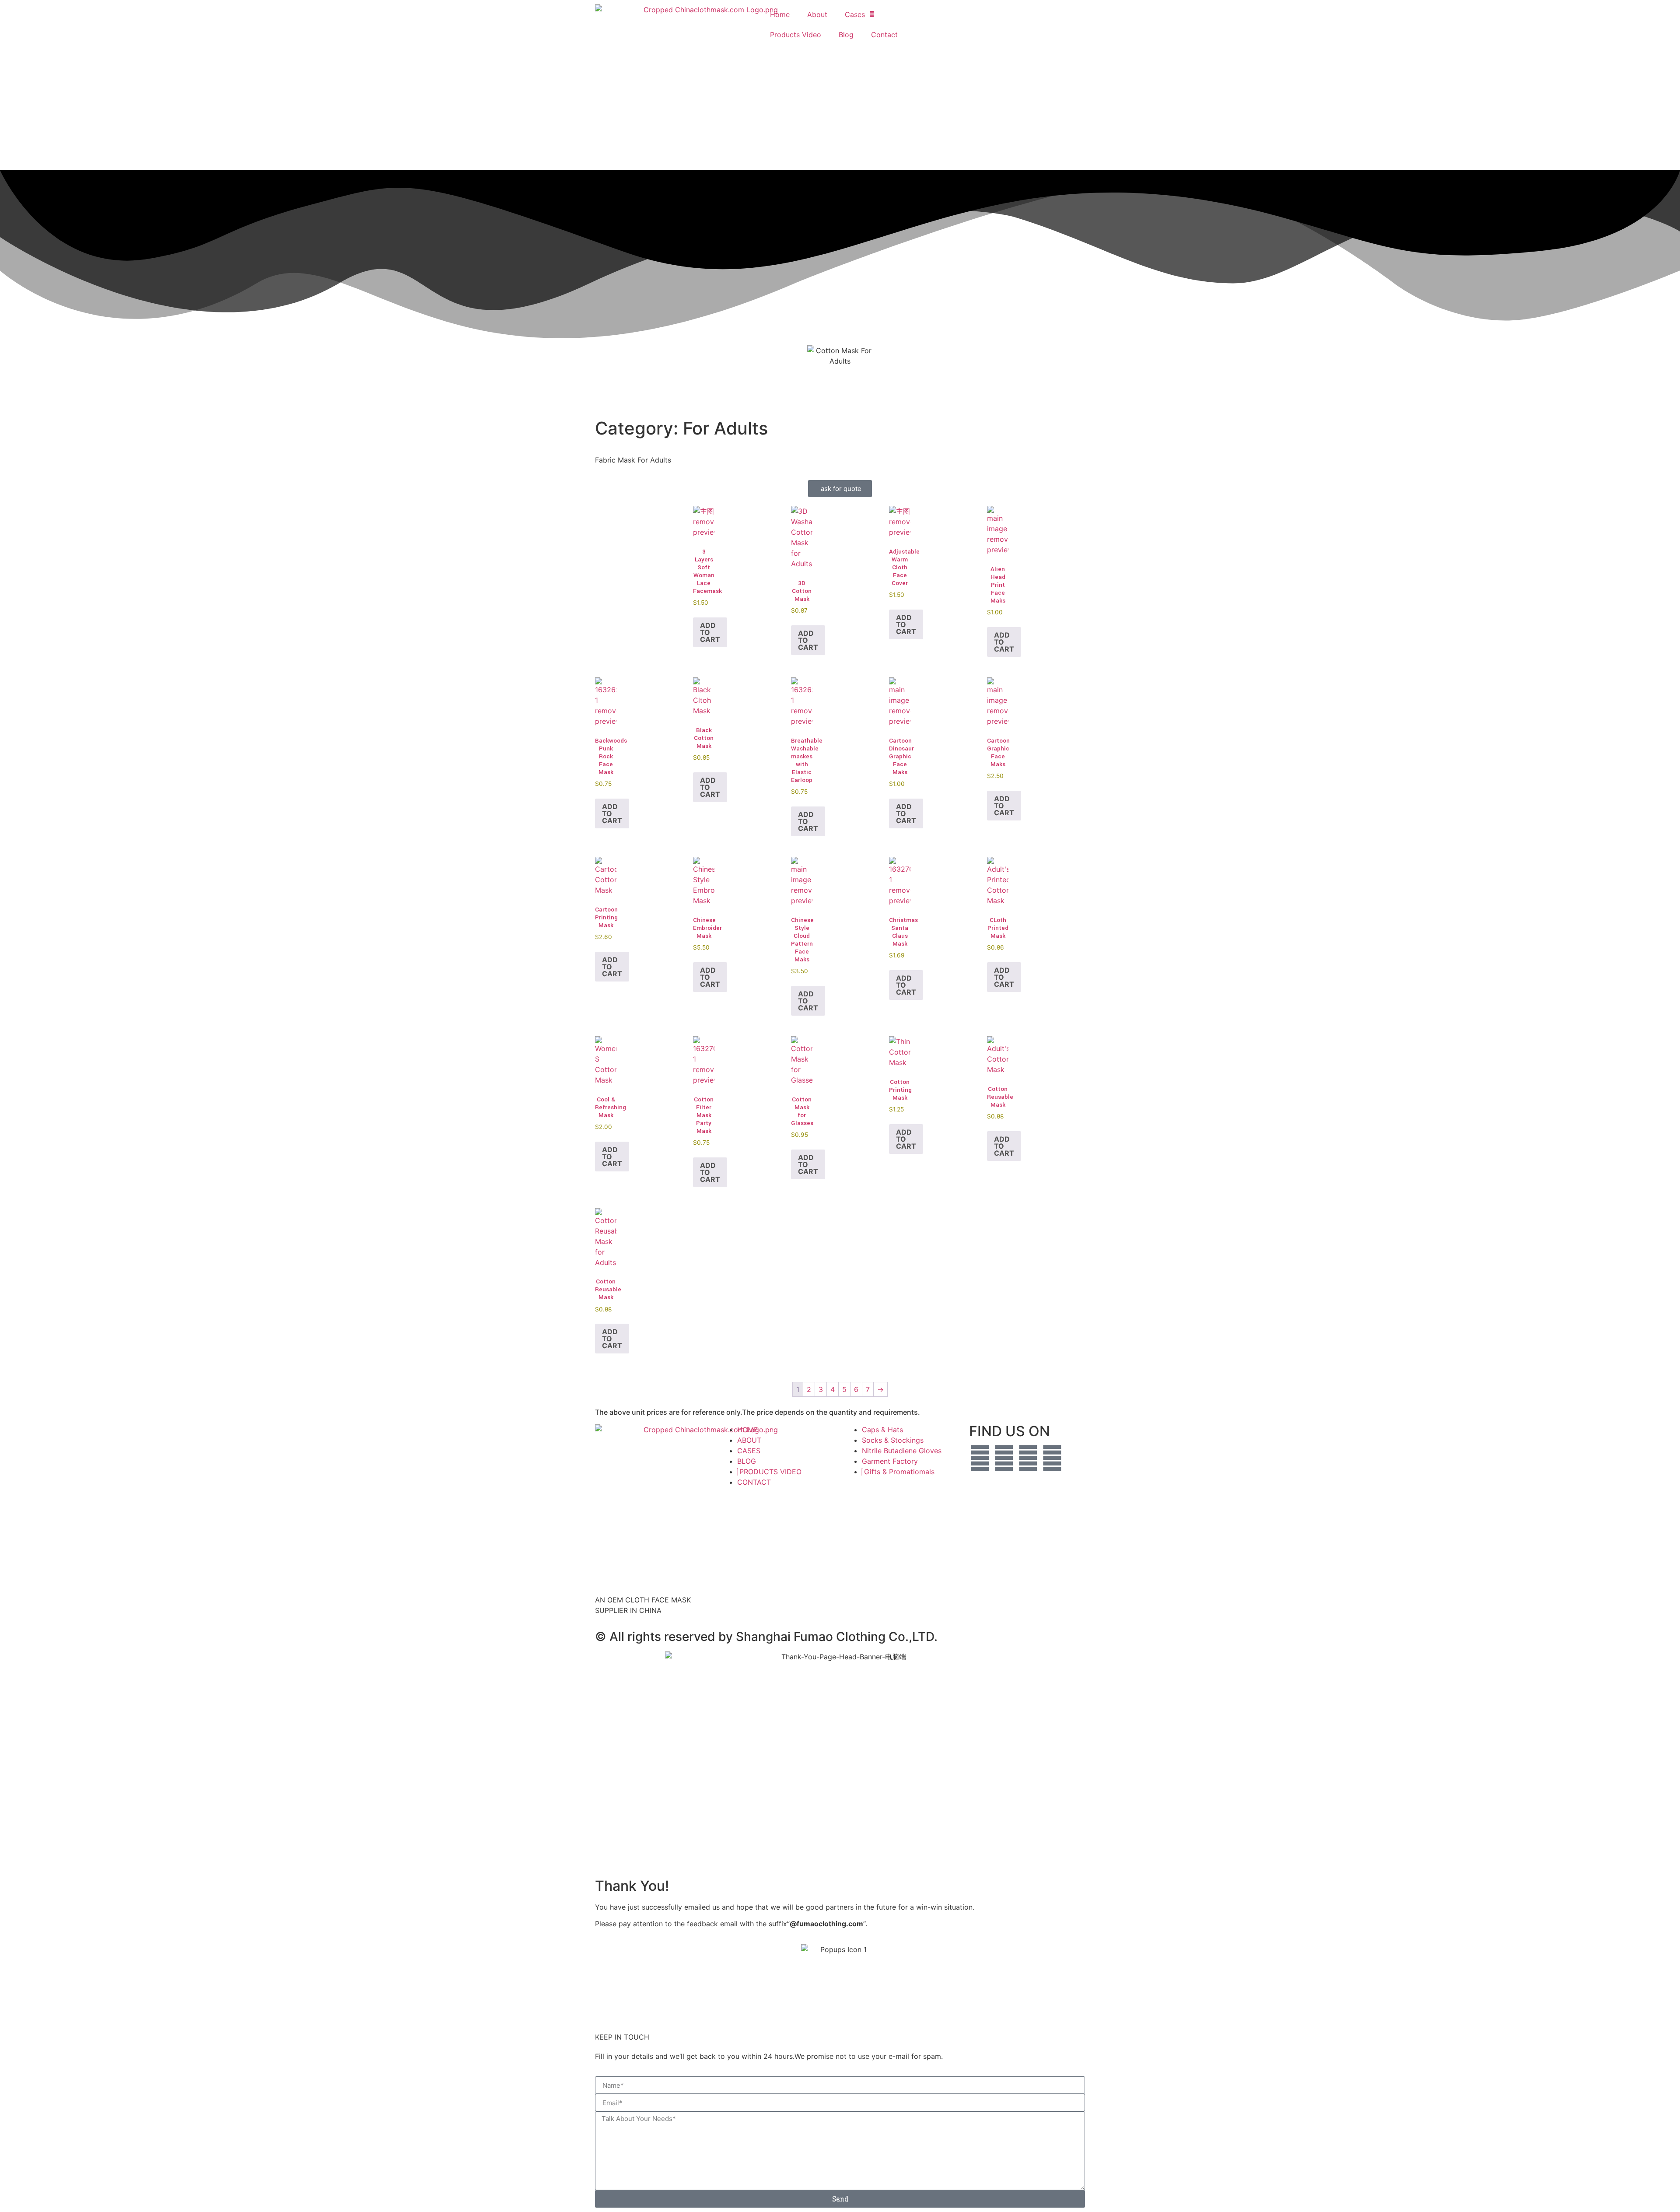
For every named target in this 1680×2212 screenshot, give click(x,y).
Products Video (796, 35)
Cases (855, 14)
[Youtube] (1028, 1458)
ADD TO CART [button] (710, 632)
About (817, 14)
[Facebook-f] (1004, 1458)
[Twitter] (980, 1458)
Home (780, 14)
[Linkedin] (1052, 1458)
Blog (846, 35)
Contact (884, 35)
